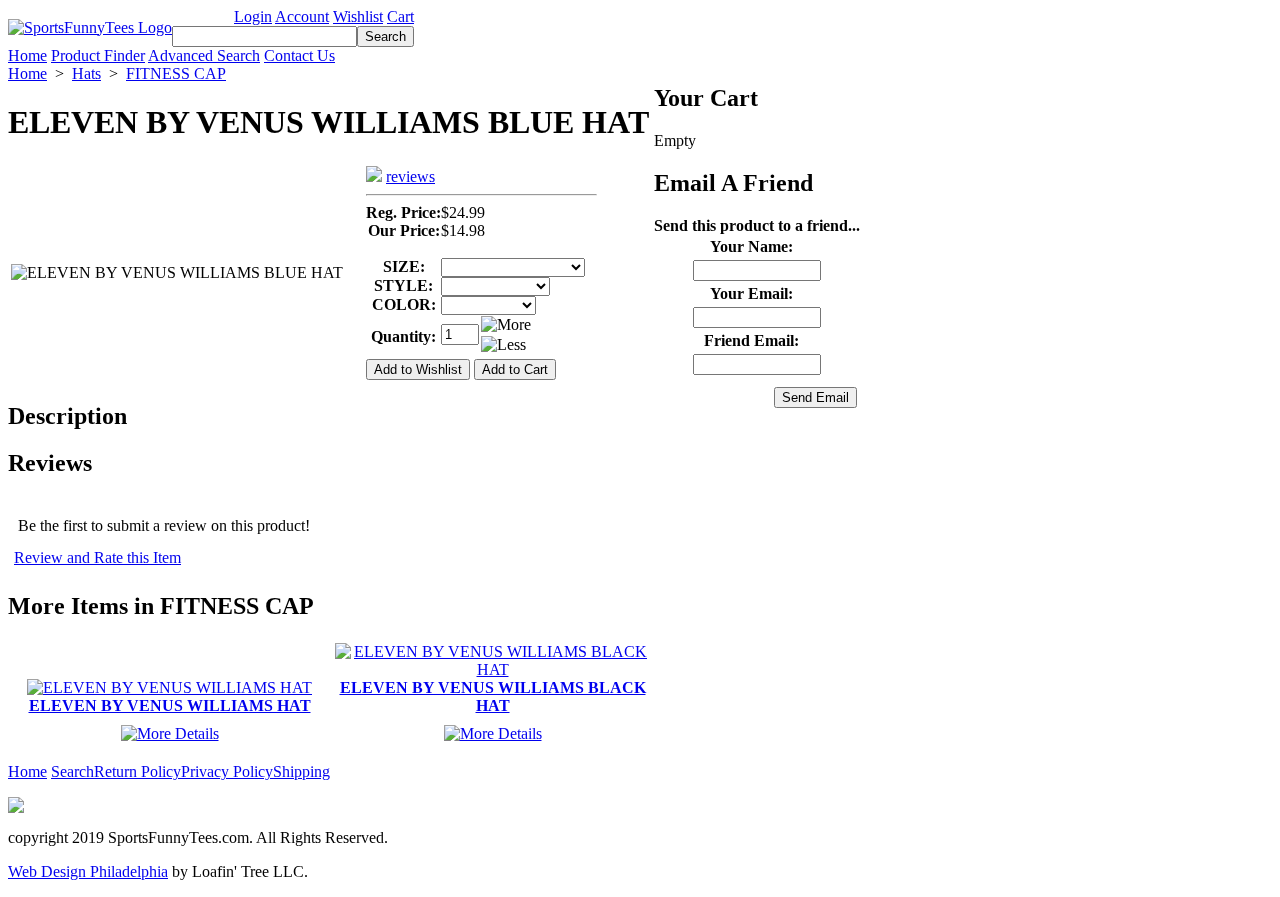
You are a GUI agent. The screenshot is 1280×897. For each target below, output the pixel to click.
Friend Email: (751, 340)
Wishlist (358, 16)
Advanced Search (204, 55)
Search (72, 771)
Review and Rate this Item (97, 557)
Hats (86, 73)
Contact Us (299, 55)
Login (253, 16)
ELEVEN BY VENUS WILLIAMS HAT (170, 705)
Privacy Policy (227, 771)
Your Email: (751, 293)
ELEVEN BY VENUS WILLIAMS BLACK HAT (493, 696)
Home (27, 55)
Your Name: (751, 246)
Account (302, 16)
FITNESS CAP (176, 73)
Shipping (301, 771)
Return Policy (137, 771)
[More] (506, 325)
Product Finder (98, 55)
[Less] (503, 345)
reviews (410, 176)
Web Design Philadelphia (88, 871)
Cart (400, 16)
